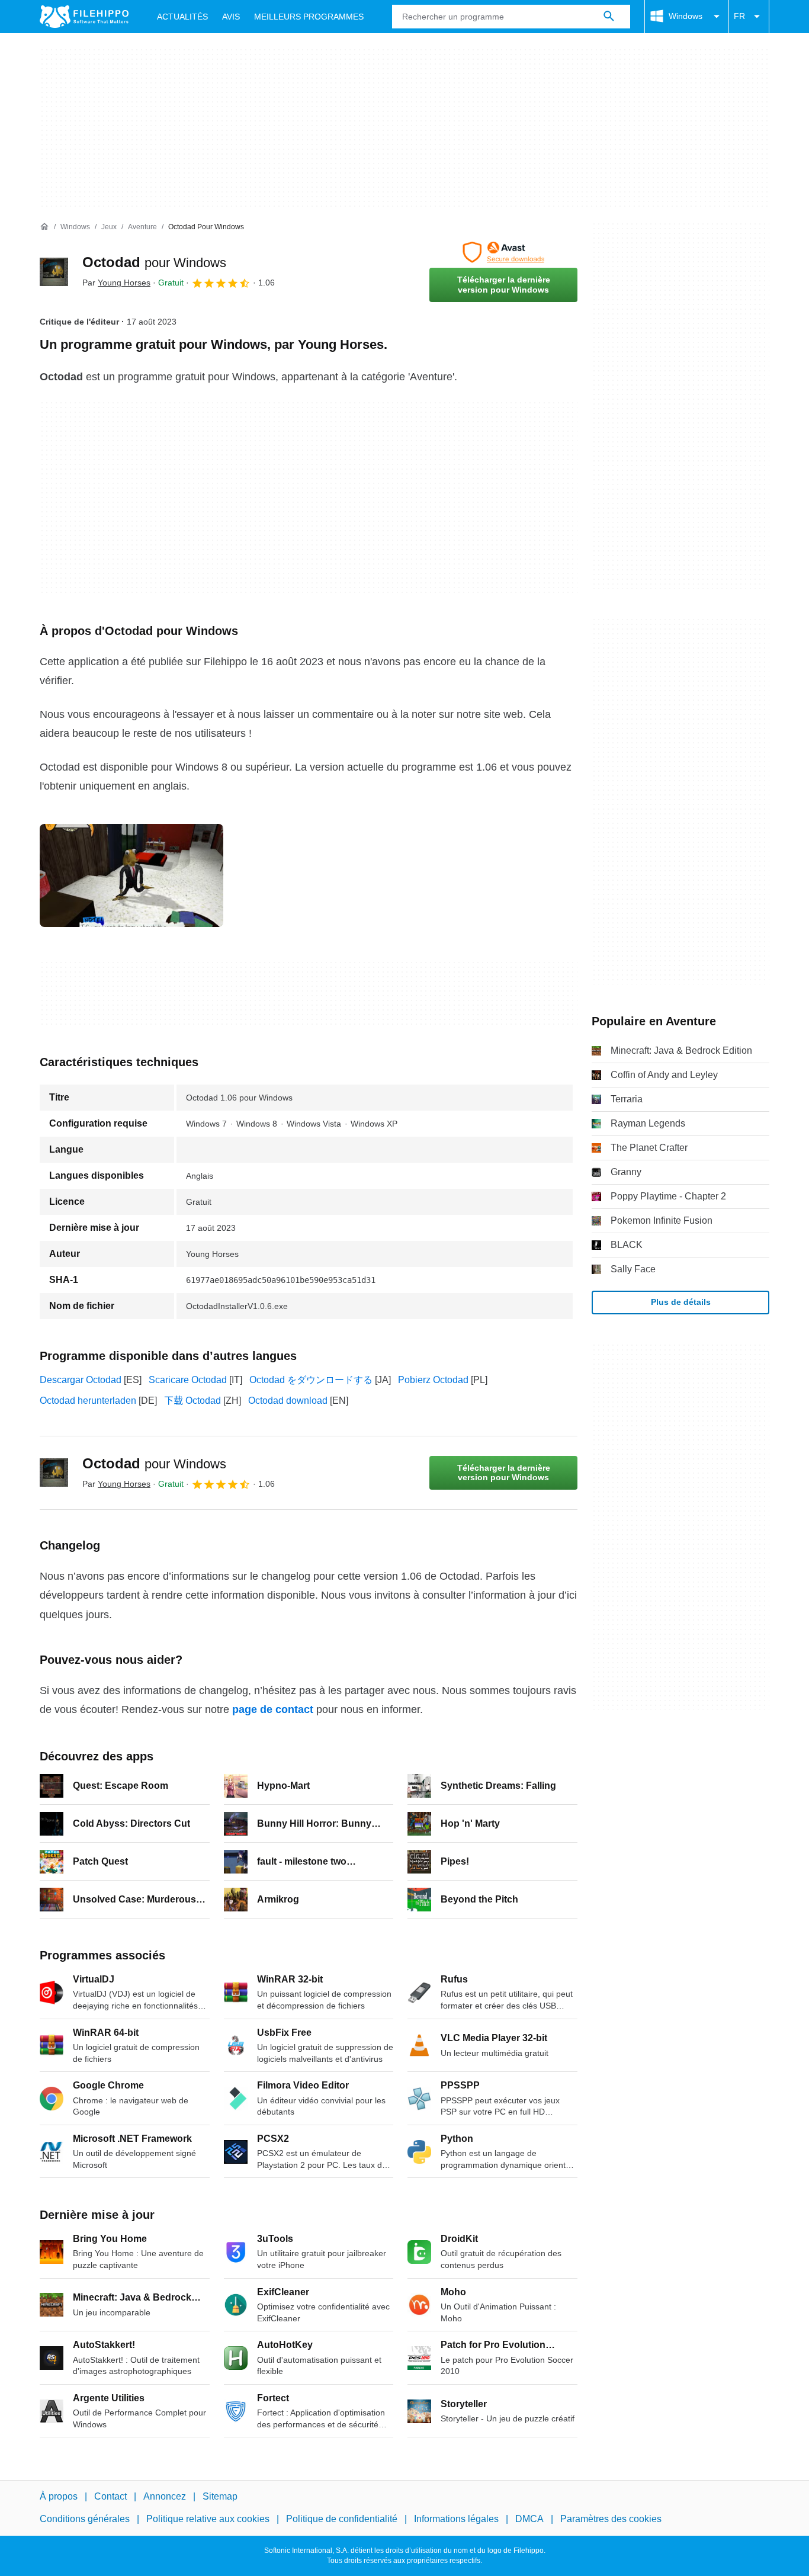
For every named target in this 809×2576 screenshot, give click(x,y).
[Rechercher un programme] (609, 17)
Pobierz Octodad (433, 1380)
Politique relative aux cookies (208, 2519)
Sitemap (220, 2496)
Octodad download (288, 1401)
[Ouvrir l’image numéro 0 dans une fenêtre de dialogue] (131, 875)
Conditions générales (85, 2519)
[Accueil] (44, 227)
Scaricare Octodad (188, 1380)
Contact (110, 2496)
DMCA (529, 2519)
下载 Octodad (192, 1401)
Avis (231, 17)
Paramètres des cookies (611, 2519)
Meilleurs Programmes (309, 17)
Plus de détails (681, 1302)
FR (739, 16)
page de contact (273, 1709)
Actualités (182, 17)
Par (116, 283)
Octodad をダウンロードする (311, 1380)
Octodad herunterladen (88, 1401)
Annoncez (165, 2496)
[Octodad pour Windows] (54, 272)
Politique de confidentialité (342, 2519)
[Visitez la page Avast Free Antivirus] (503, 252)
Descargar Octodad (81, 1380)
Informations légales (456, 2519)
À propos (59, 2496)
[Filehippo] (84, 17)
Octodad (154, 262)
